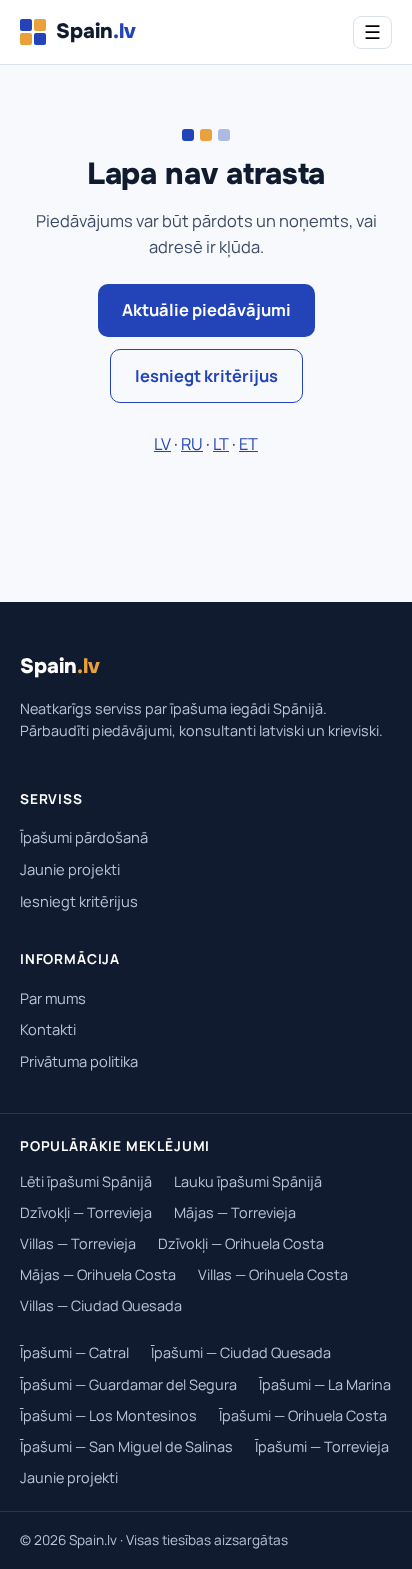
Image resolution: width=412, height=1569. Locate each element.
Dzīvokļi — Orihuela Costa (241, 1243)
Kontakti (48, 1029)
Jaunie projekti (70, 869)
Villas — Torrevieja (78, 1243)
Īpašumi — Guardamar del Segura (128, 1384)
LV (162, 443)
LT (221, 443)
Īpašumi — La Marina (325, 1384)
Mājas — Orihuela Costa (98, 1274)
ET (248, 443)
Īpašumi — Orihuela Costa (303, 1415)
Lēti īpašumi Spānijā (86, 1181)
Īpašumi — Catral (74, 1352)
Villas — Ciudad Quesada (101, 1305)
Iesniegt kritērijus (206, 375)
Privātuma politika (79, 1061)
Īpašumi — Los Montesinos (108, 1415)
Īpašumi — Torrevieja (322, 1446)
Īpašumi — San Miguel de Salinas (126, 1446)
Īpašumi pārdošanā (84, 837)
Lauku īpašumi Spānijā (248, 1181)
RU (192, 443)
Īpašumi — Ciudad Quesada (241, 1352)
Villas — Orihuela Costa (273, 1274)
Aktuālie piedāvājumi (206, 309)
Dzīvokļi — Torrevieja (86, 1212)
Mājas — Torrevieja (235, 1212)
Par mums (53, 998)
